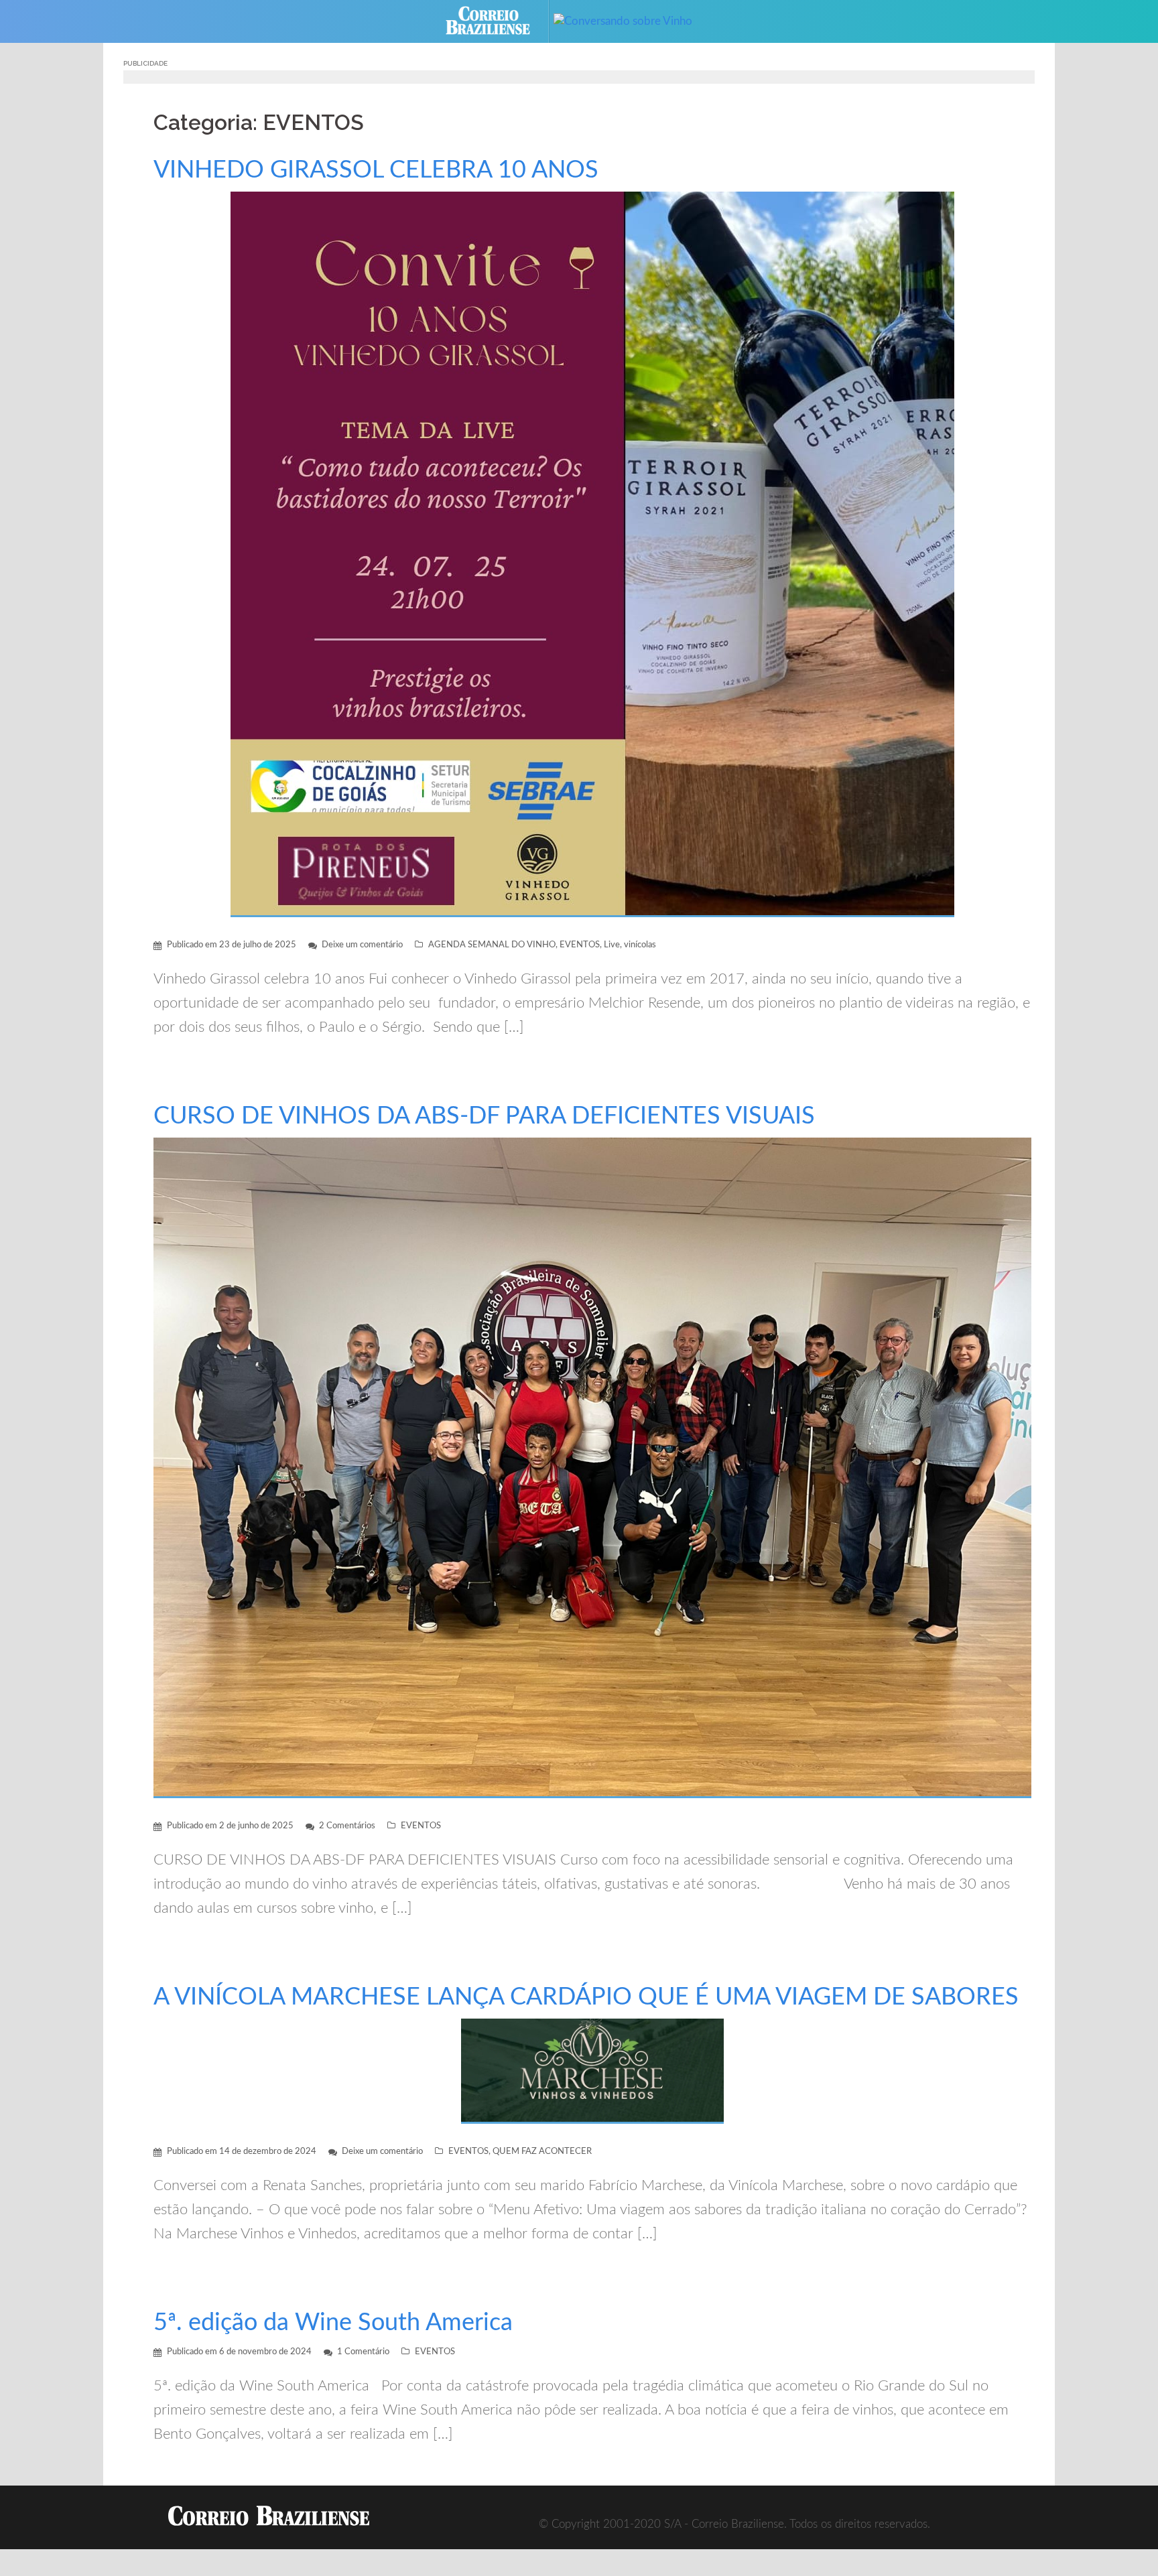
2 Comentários (347, 1826)
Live (612, 945)
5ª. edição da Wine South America (333, 2323)
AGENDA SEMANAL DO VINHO (492, 945)
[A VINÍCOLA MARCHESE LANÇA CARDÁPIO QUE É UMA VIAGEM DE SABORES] (592, 2071)
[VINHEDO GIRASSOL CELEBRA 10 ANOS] (592, 554)
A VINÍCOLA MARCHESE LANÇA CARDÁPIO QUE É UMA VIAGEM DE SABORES (586, 1997)
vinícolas (640, 945)
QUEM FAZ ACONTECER (542, 2152)
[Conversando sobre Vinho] (633, 20)
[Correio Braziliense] (498, 20)
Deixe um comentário (362, 945)
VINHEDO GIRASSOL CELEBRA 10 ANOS (376, 170)
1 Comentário (363, 2352)
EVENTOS (580, 945)
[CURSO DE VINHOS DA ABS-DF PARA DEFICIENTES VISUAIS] (592, 1467)
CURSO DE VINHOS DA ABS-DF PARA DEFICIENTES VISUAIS (484, 1116)
